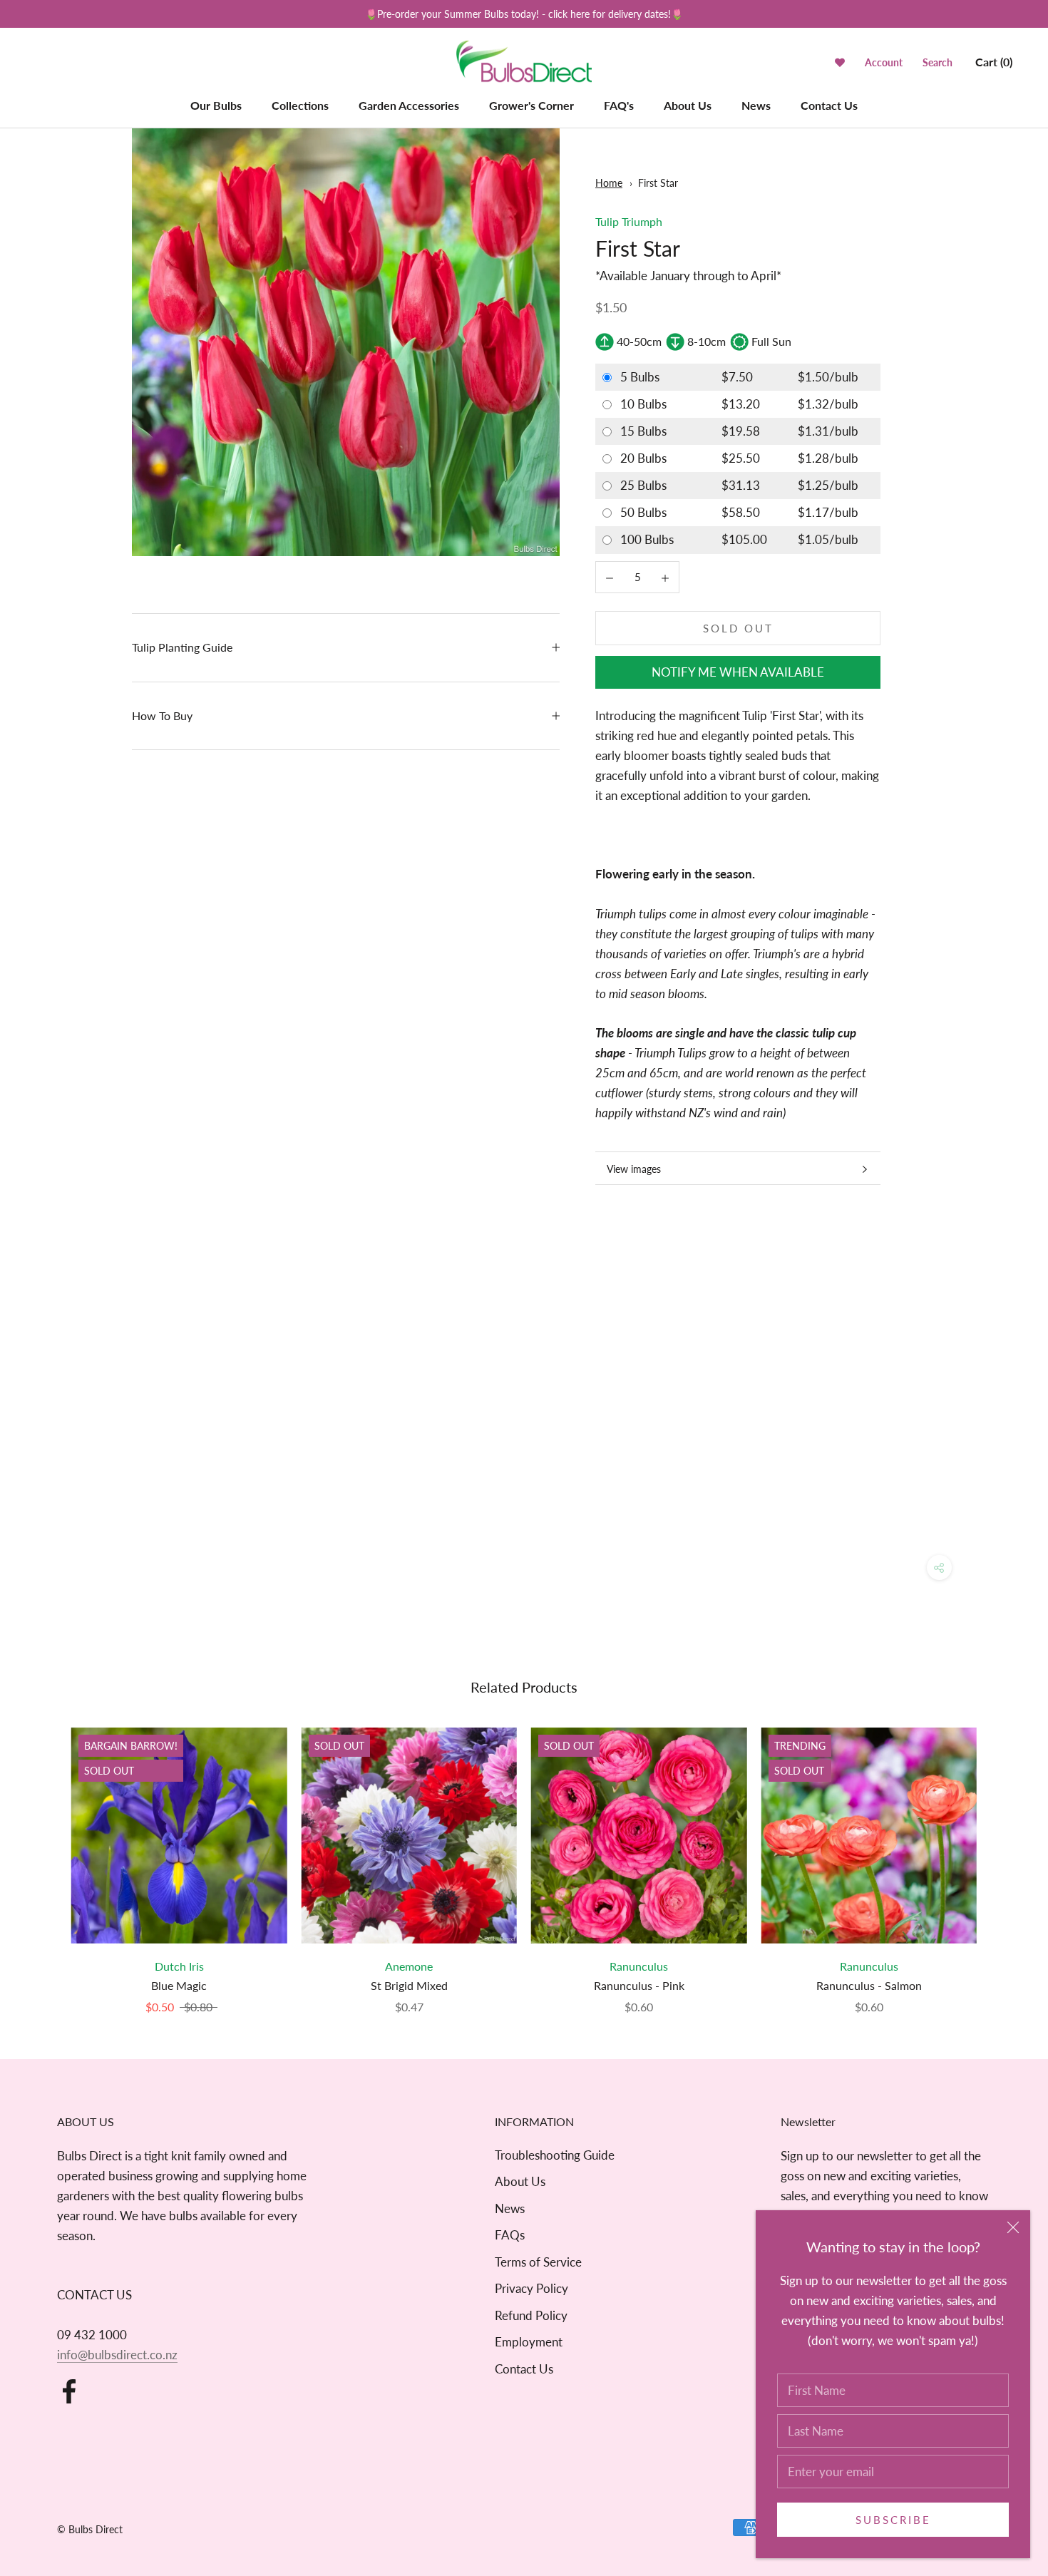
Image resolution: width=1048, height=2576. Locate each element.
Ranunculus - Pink (639, 1985)
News (756, 105)
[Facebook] (69, 2391)
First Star (658, 183)
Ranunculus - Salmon (869, 1985)
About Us (688, 105)
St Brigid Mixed (409, 1985)
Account (884, 62)
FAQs (510, 2235)
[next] (1003, 1856)
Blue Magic (179, 1985)
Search (937, 62)
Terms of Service (538, 2262)
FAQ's (619, 105)
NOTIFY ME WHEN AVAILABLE (738, 672)
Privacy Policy (531, 2288)
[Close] (1013, 2227)
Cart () (994, 62)
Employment (529, 2342)
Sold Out (738, 628)
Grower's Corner (531, 105)
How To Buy (162, 715)
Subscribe (893, 2520)
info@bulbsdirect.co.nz (117, 2355)
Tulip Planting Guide (182, 647)
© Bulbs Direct (90, 2529)
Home (609, 183)
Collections (300, 105)
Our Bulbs (216, 105)
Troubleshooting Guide (555, 2155)
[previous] (45, 1856)
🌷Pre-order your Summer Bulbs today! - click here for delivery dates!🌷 (524, 14)
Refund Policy (531, 2315)
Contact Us (829, 105)
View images (634, 1169)
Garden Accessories (409, 105)
